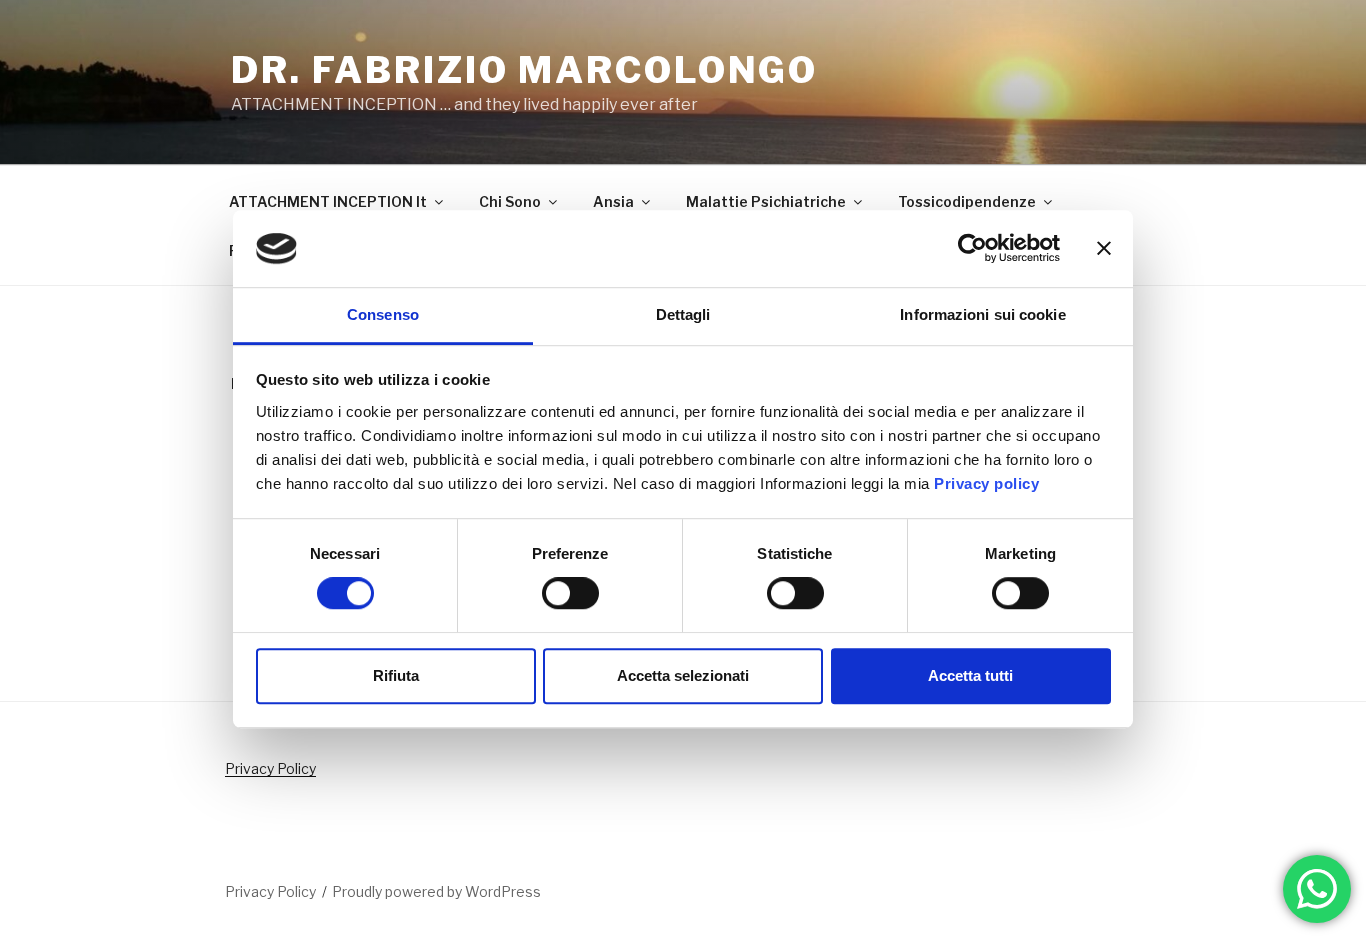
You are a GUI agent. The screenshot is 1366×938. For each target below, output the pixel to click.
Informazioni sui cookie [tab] (982, 314)
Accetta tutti (970, 675)
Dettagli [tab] (683, 314)
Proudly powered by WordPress (436, 891)
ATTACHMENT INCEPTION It (328, 201)
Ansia (613, 201)
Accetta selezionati (683, 675)
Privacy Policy (270, 768)
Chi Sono (510, 201)
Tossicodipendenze (967, 201)
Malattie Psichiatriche (766, 201)
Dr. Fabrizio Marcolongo (524, 70)
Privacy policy (986, 483)
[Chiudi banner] (1104, 249)
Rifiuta (396, 675)
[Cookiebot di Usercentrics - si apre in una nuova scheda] (972, 249)
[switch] (570, 593)
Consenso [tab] (383, 314)
